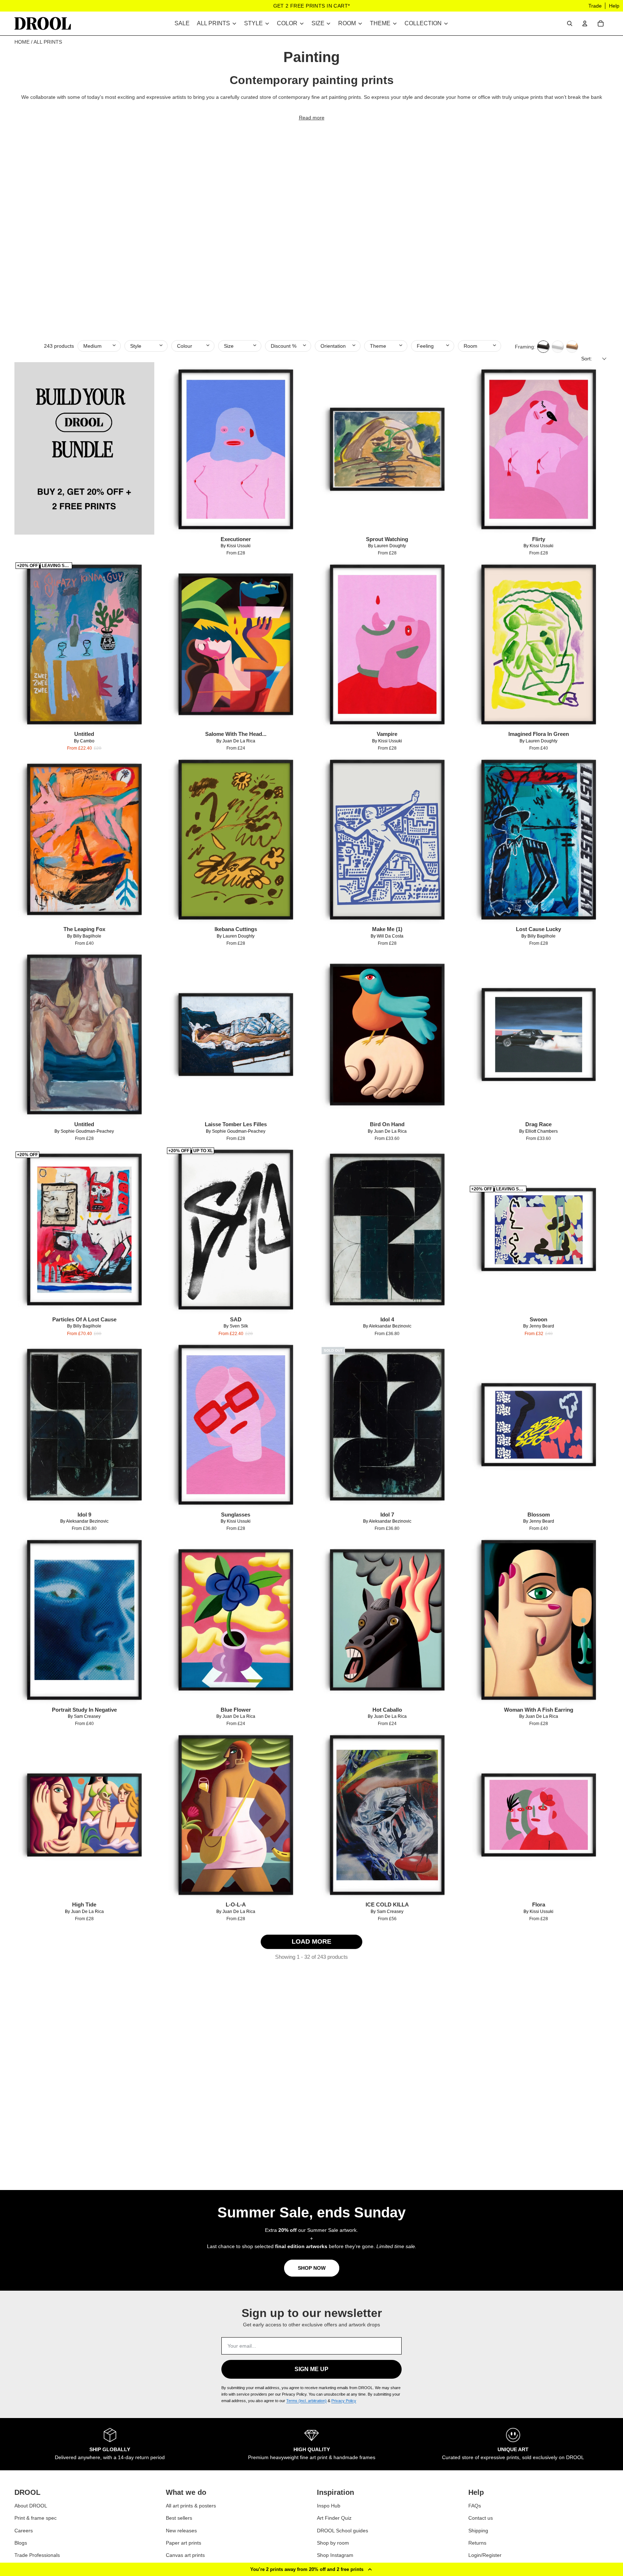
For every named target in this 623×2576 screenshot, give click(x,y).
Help (614, 6)
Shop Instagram (335, 2555)
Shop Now (312, 2268)
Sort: (587, 359)
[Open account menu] (585, 23)
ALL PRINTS (48, 42)
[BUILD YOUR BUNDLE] (84, 458)
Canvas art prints (185, 2555)
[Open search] (570, 23)
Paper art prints (184, 2543)
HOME (22, 42)
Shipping (478, 2531)
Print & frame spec (36, 2518)
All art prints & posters (191, 2506)
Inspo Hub (329, 2506)
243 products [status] (59, 346)
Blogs (21, 2543)
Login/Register (485, 2555)
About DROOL (31, 2506)
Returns (477, 2543)
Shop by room (333, 2543)
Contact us (481, 2518)
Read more (312, 118)
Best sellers (179, 2518)
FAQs (475, 2506)
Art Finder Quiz (334, 2518)
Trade (595, 6)
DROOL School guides (343, 2531)
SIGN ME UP (311, 2369)
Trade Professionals (37, 2555)
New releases (181, 2531)
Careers (24, 2531)
